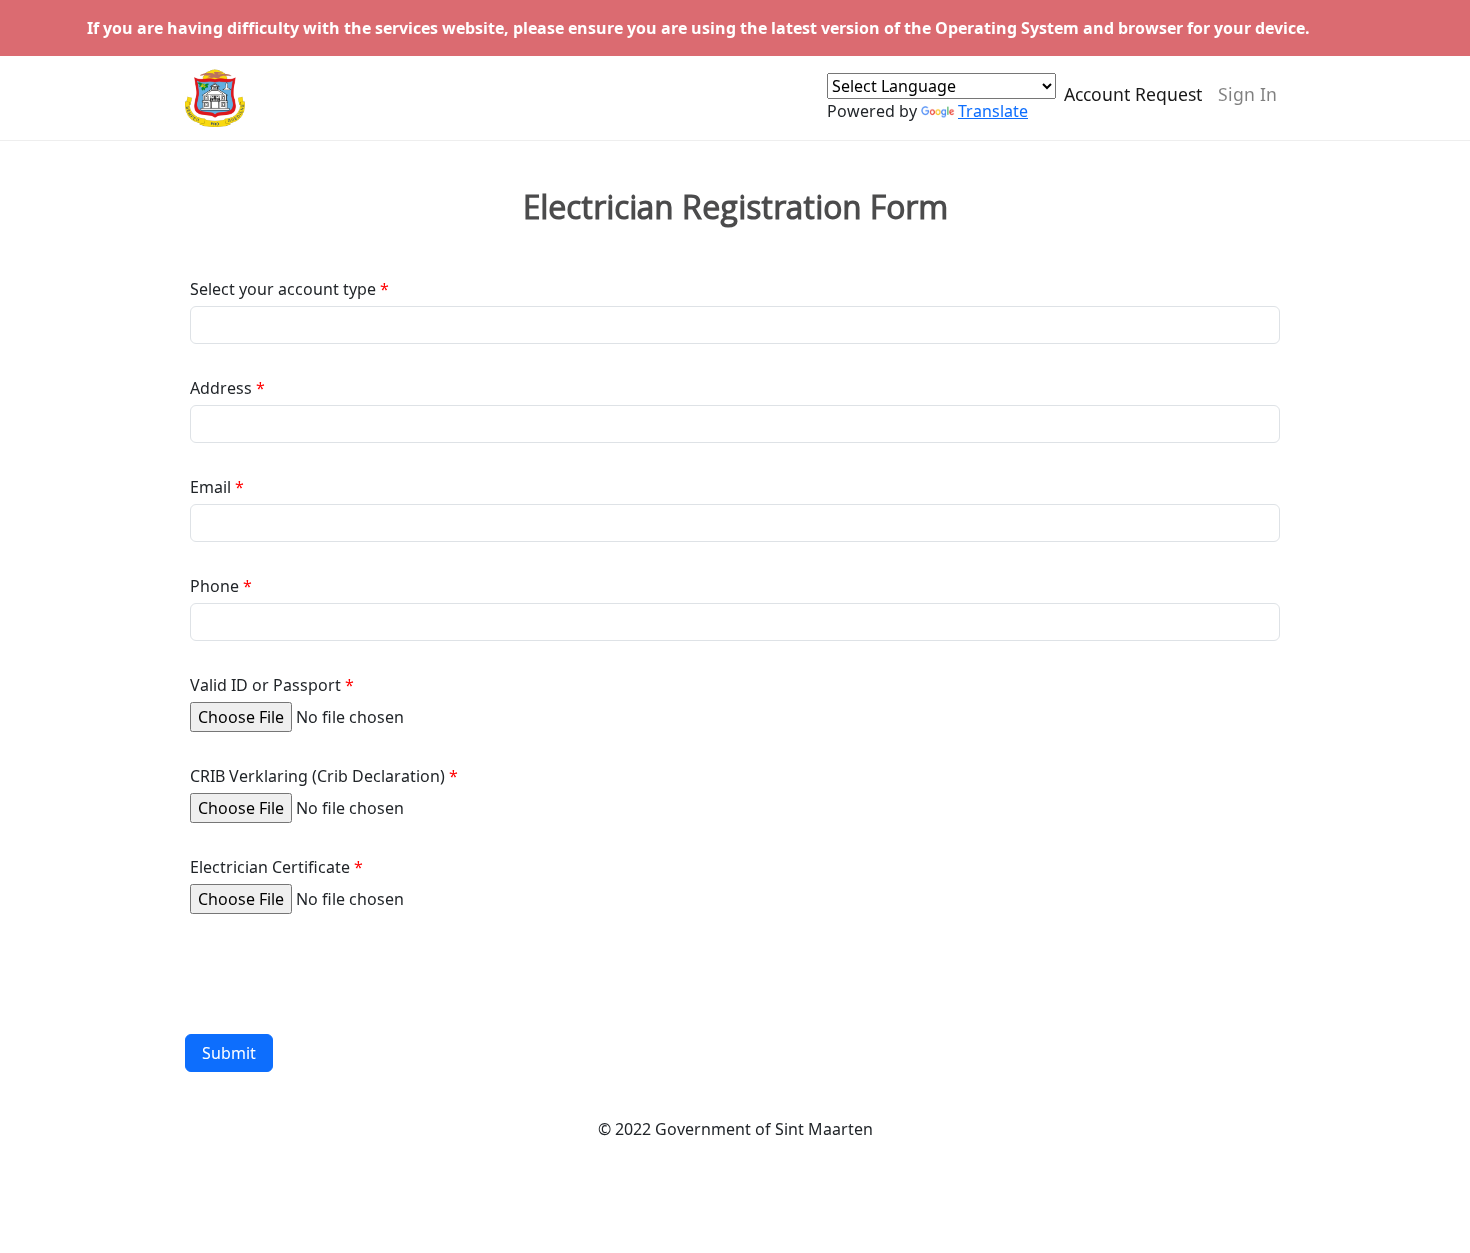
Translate (993, 111)
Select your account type (283, 289)
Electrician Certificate (270, 867)
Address (221, 388)
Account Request (1133, 94)
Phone (214, 586)
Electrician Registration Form (735, 207)
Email (210, 487)
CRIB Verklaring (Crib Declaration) (317, 776)
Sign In (1247, 94)
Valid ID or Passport (265, 685)
